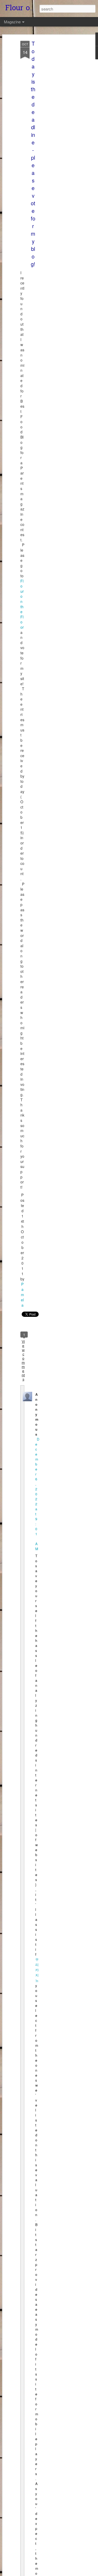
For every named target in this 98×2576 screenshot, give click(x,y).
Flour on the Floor (22, 604)
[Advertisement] (53, 123)
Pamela (22, 1295)
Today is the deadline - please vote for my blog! (33, 154)
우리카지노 (37, 1970)
